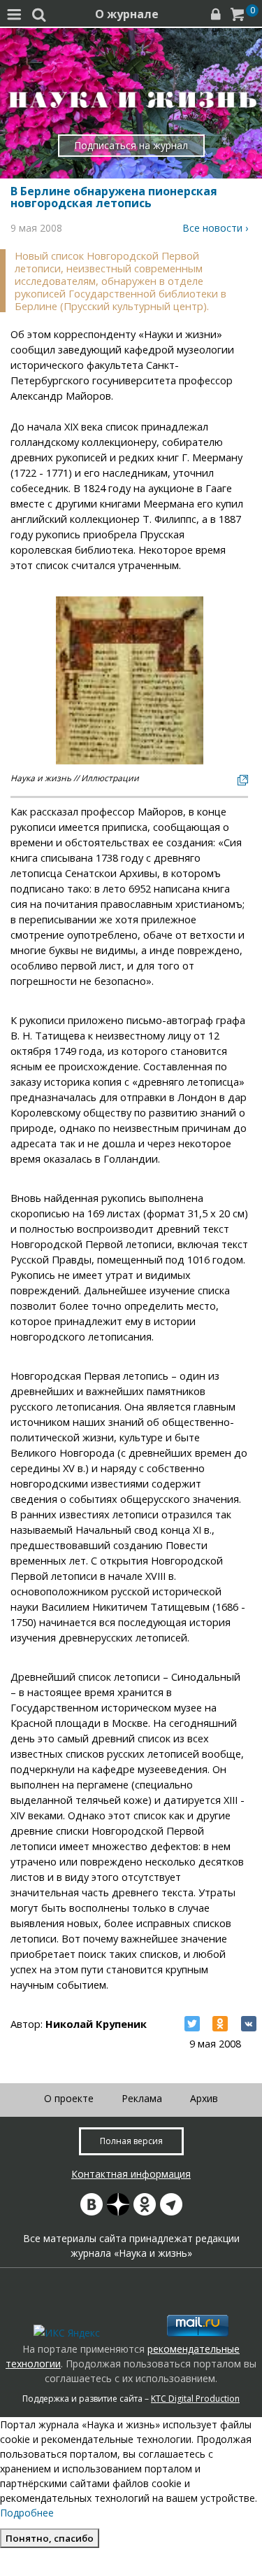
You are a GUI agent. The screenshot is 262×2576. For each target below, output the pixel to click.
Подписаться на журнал (131, 145)
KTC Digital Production (195, 2399)
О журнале (127, 14)
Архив (204, 2098)
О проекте (69, 2098)
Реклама (142, 2098)
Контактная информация (131, 2174)
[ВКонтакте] (249, 2024)
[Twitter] (192, 2024)
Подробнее (27, 2513)
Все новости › (215, 228)
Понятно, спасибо (50, 2538)
